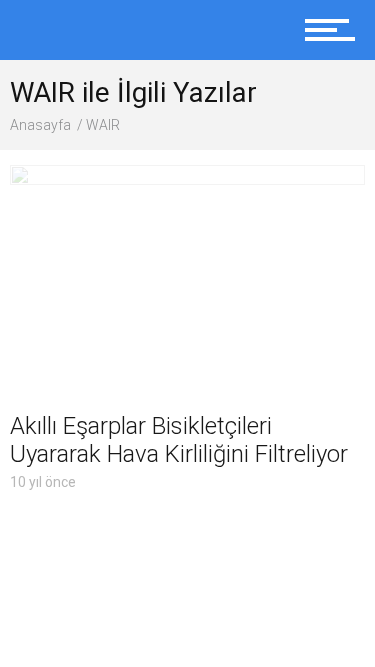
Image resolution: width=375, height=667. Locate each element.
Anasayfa (40, 125)
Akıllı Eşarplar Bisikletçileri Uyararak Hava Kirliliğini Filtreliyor (179, 440)
